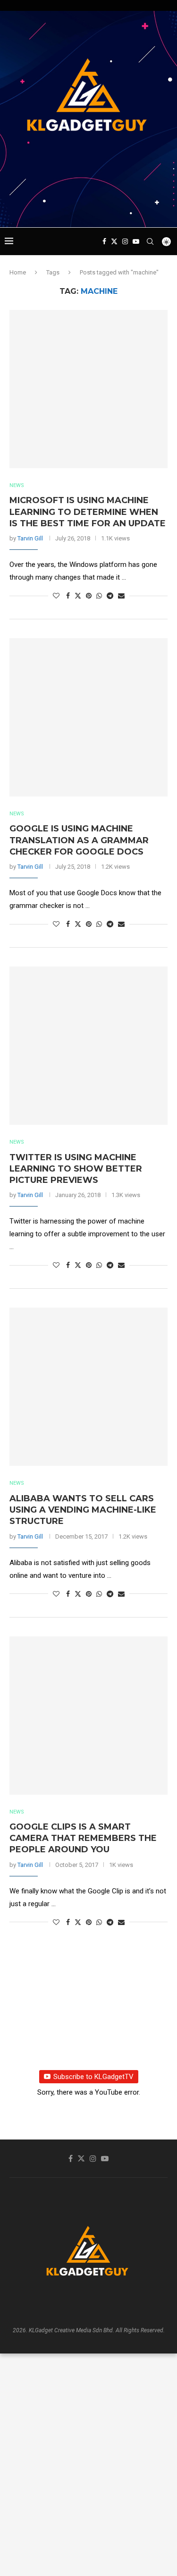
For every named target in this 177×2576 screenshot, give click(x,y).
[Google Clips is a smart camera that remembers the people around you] (88, 1716)
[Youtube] (136, 241)
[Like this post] (56, 596)
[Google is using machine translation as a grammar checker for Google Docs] (88, 717)
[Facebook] (104, 241)
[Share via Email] (121, 596)
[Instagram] (125, 241)
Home (18, 272)
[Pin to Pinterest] (89, 596)
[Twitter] (114, 241)
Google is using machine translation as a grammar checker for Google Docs (79, 840)
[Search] (150, 241)
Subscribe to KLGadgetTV (93, 2077)
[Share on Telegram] (110, 596)
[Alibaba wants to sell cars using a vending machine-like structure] (88, 1387)
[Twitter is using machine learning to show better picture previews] (88, 1046)
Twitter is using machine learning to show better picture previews (76, 1169)
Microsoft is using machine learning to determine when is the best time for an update (88, 512)
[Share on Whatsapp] (99, 596)
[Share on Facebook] (68, 596)
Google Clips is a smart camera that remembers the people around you (83, 1838)
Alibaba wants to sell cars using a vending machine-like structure (83, 1510)
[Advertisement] (91, 209)
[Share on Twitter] (78, 595)
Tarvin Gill (30, 538)
